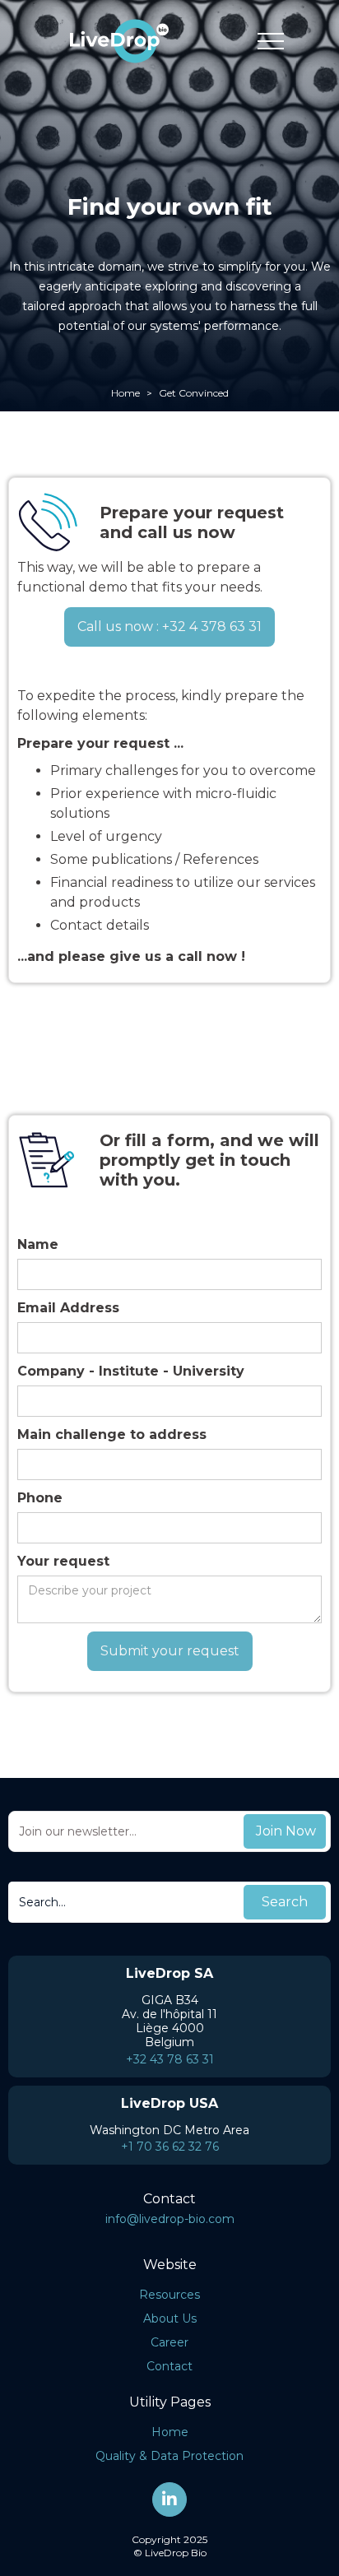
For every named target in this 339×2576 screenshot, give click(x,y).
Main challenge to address (112, 1434)
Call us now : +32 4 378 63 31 (169, 627)
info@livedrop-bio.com (170, 2219)
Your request (63, 1561)
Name (38, 1244)
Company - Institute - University (131, 1371)
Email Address (68, 1308)
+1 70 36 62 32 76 (170, 2147)
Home (125, 393)
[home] (115, 41)
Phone (40, 1498)
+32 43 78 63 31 (170, 2059)
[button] (271, 41)
